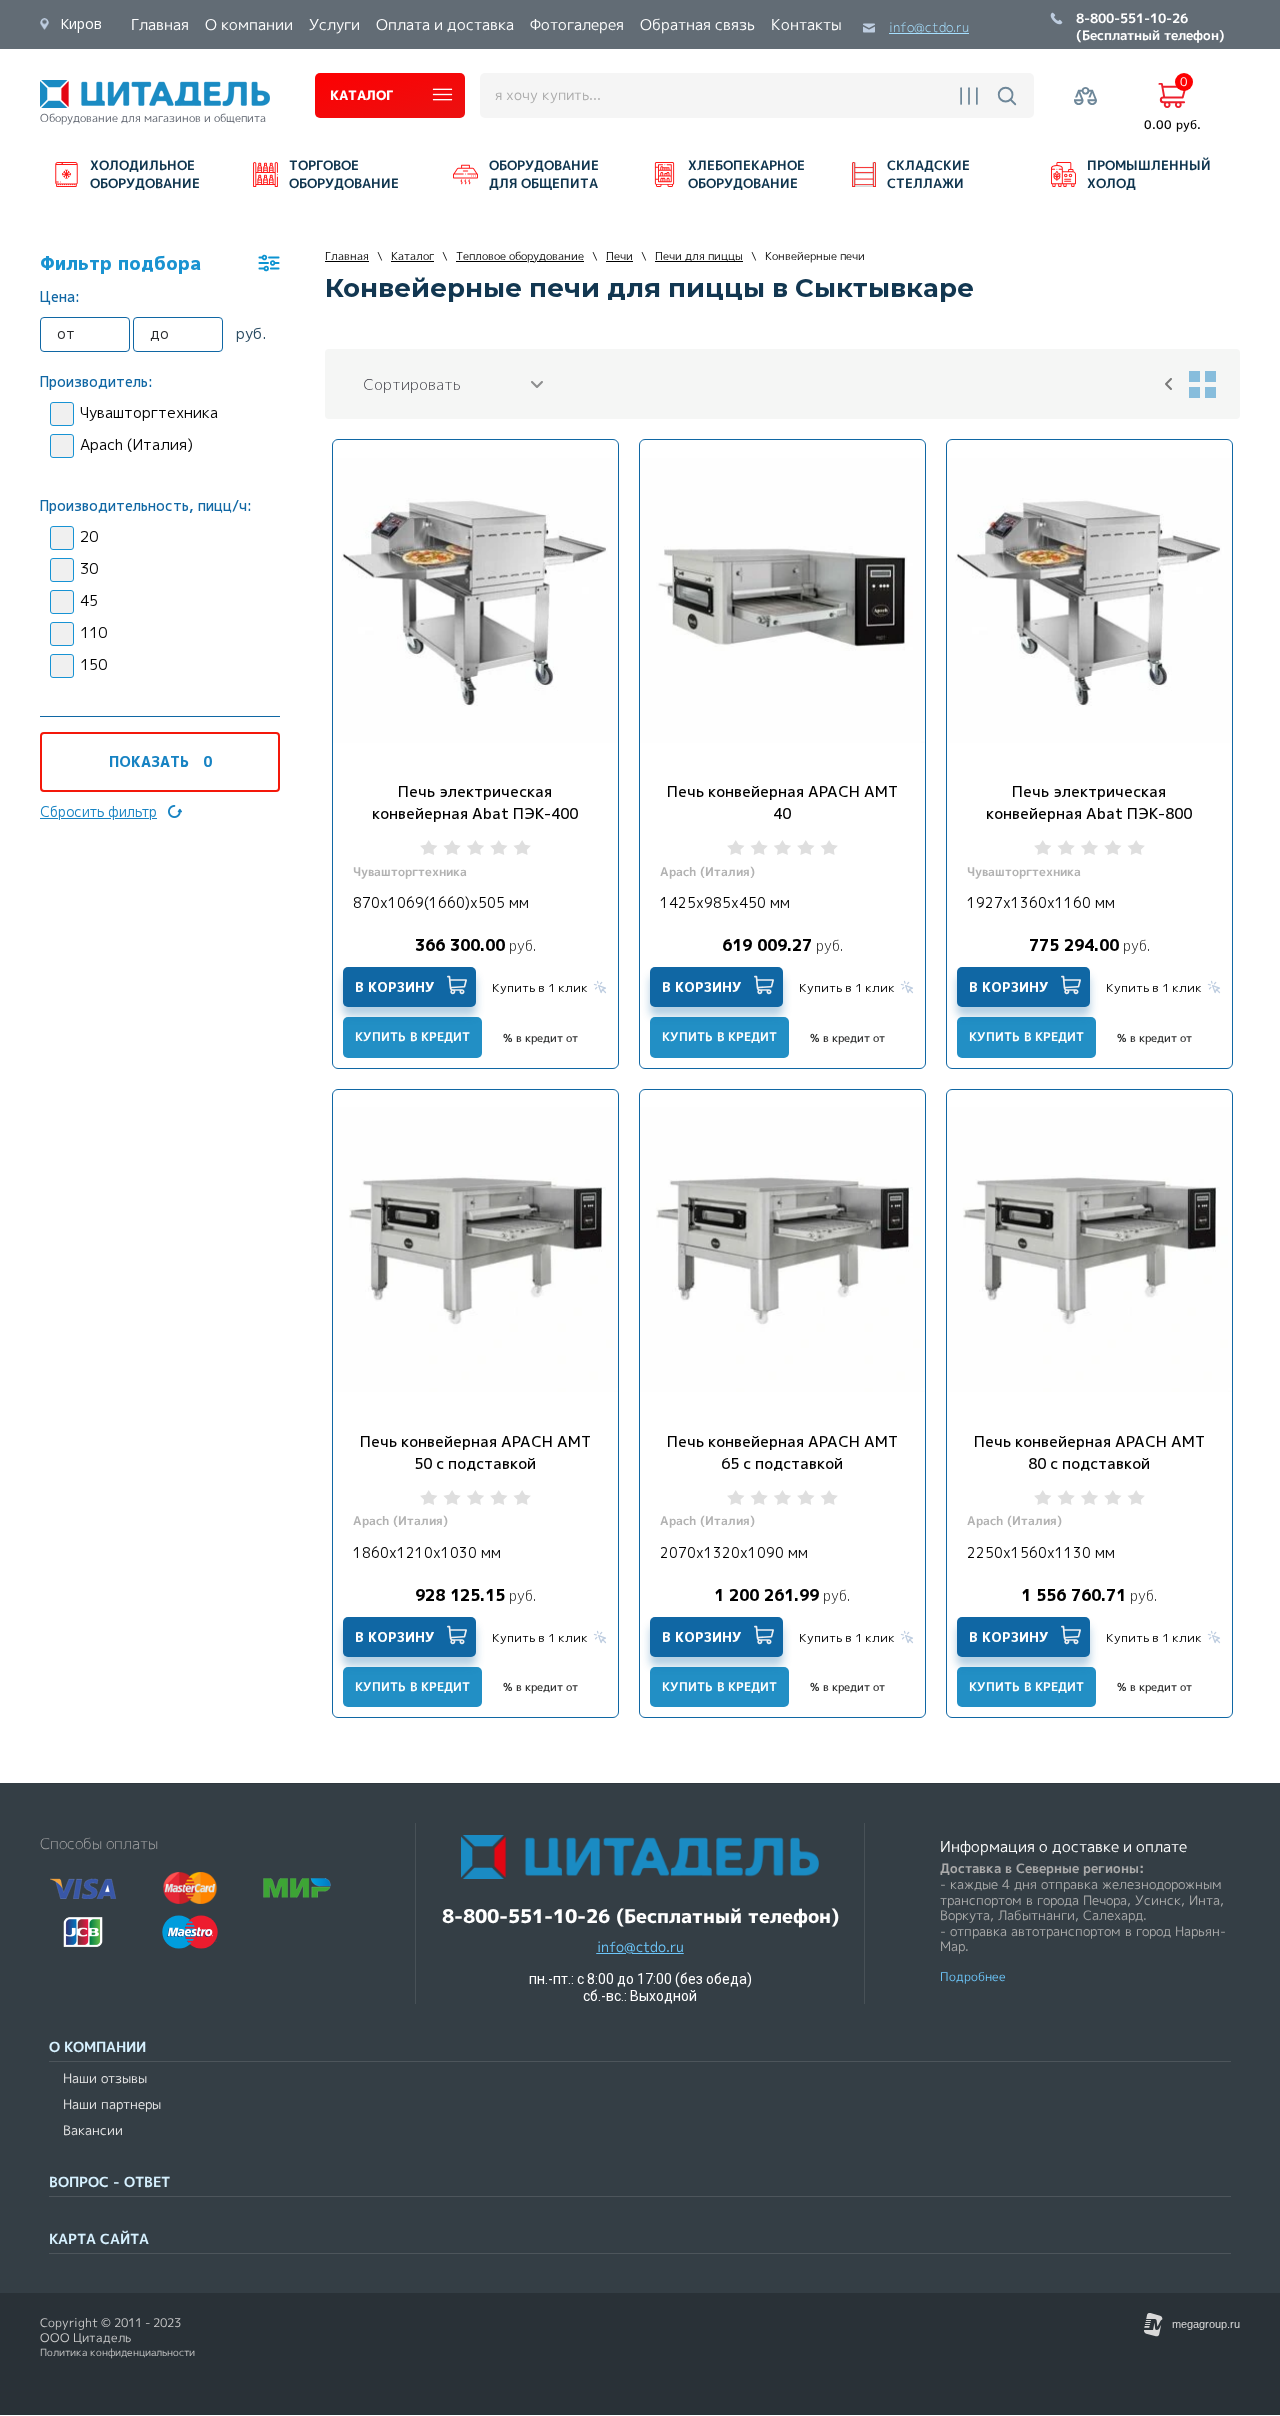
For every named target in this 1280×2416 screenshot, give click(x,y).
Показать (160, 761)
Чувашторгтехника (149, 412)
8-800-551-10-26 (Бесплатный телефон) (1150, 28)
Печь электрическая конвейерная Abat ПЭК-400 (475, 802)
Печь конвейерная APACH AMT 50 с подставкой (475, 1452)
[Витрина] (1202, 384)
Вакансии (93, 2130)
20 (89, 536)
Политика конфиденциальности (117, 2352)
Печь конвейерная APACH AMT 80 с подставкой (1089, 1452)
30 (89, 568)
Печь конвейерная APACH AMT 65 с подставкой (782, 1452)
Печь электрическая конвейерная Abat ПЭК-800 (1089, 802)
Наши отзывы (105, 2078)
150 (93, 664)
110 (93, 632)
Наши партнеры (112, 2104)
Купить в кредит (412, 1036)
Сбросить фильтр (98, 811)
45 (89, 600)
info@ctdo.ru (929, 27)
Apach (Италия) (136, 444)
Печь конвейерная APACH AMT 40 (782, 802)
